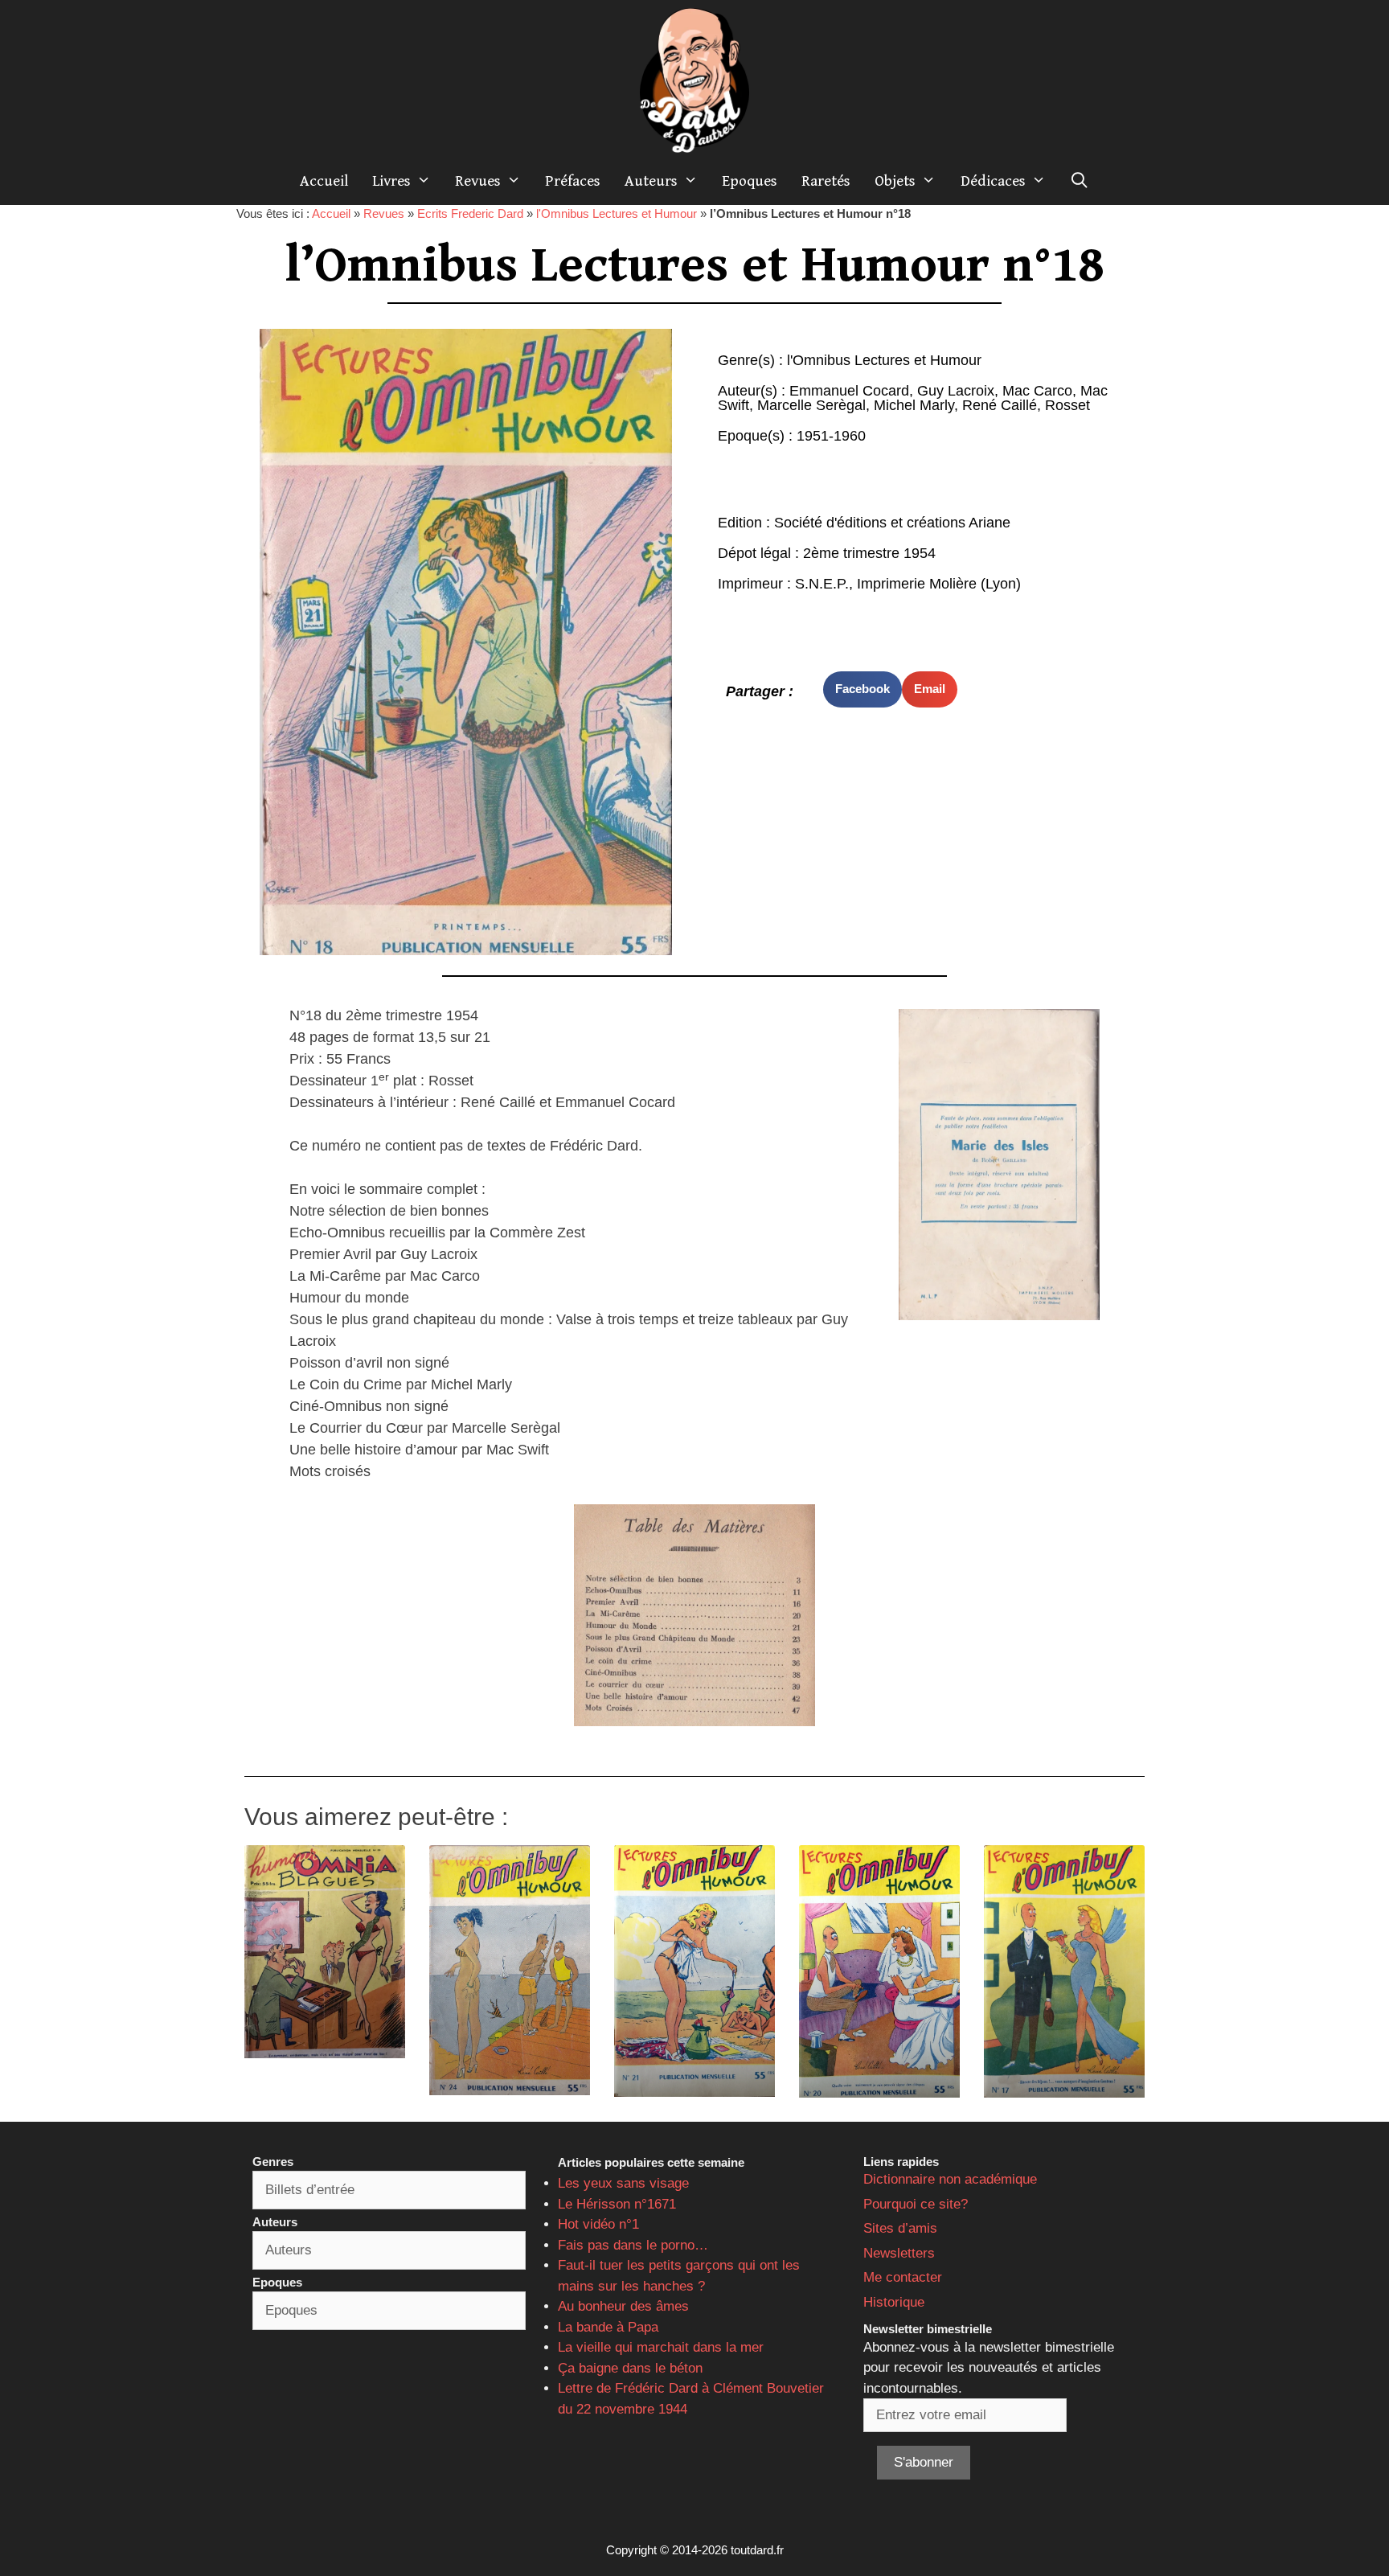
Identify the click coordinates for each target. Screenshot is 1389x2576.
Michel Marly (914, 405)
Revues (478, 181)
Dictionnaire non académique (950, 2179)
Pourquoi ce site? (916, 2204)
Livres (391, 181)
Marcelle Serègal (811, 405)
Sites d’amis (900, 2228)
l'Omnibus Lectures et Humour (617, 213)
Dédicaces (993, 181)
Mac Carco (1037, 391)
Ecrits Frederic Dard (470, 213)
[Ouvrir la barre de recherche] (1080, 181)
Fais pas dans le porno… (633, 2245)
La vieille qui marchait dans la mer (661, 2347)
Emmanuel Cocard (849, 391)
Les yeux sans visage (623, 2183)
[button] (862, 689)
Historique (894, 2302)
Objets (895, 181)
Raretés (826, 181)
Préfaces (573, 181)
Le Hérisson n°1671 (617, 2204)
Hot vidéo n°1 (598, 2224)
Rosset (1067, 405)
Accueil (324, 181)
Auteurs (651, 181)
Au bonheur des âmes (623, 2306)
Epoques (750, 181)
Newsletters (899, 2253)
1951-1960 (831, 436)
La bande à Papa (608, 2327)
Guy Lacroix (956, 391)
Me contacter (903, 2277)
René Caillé (1000, 405)
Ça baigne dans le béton (630, 2368)
